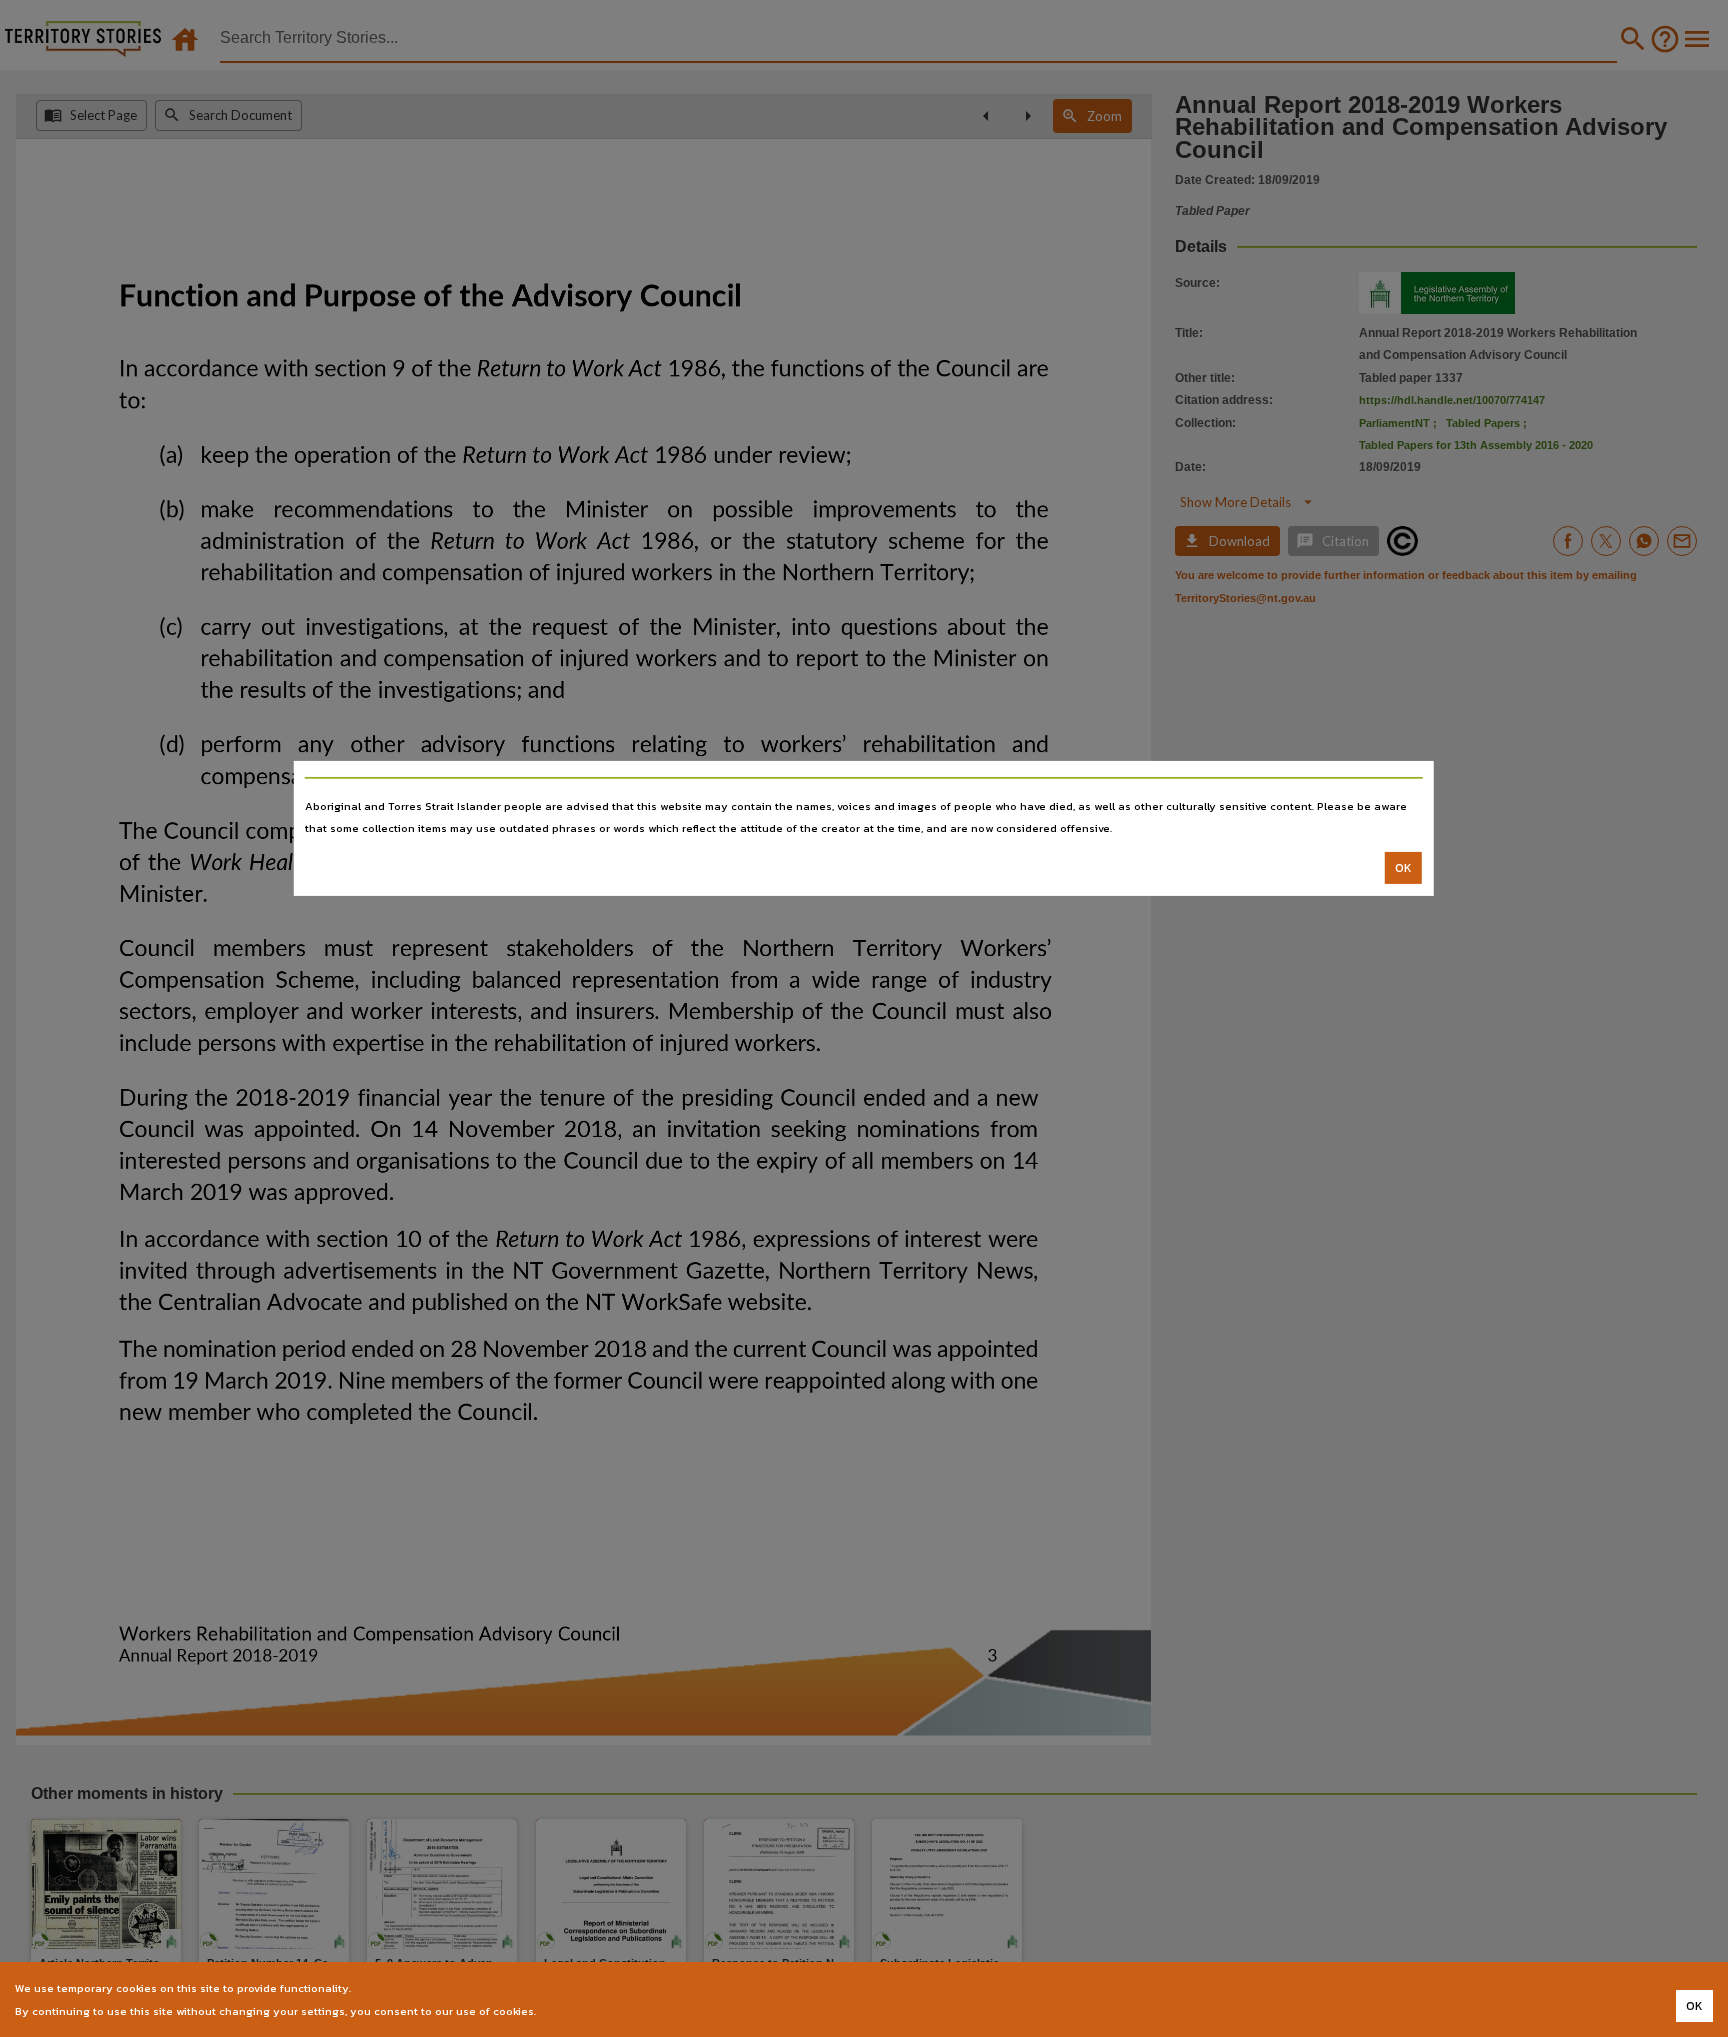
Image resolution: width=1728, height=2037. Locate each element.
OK (1403, 868)
